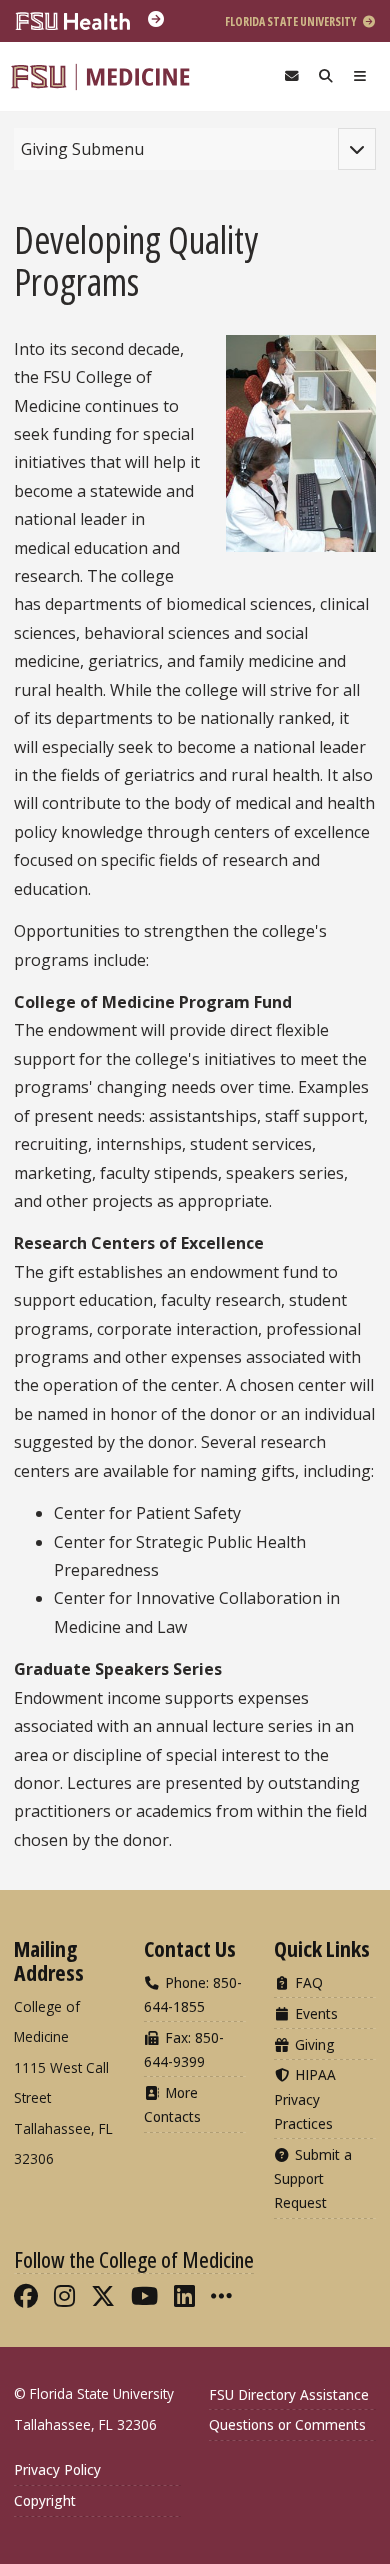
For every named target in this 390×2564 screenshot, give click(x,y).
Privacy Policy (57, 2469)
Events (314, 2013)
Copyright (45, 2500)
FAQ (307, 1982)
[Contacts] (292, 76)
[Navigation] (360, 76)
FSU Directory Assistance (289, 2394)
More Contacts (172, 2104)
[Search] (326, 76)
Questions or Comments (287, 2424)
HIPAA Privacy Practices (305, 2098)
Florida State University (292, 21)
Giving (313, 2044)
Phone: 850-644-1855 (193, 1994)
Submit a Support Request (313, 2178)
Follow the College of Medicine (134, 2259)
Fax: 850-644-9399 (184, 2049)
